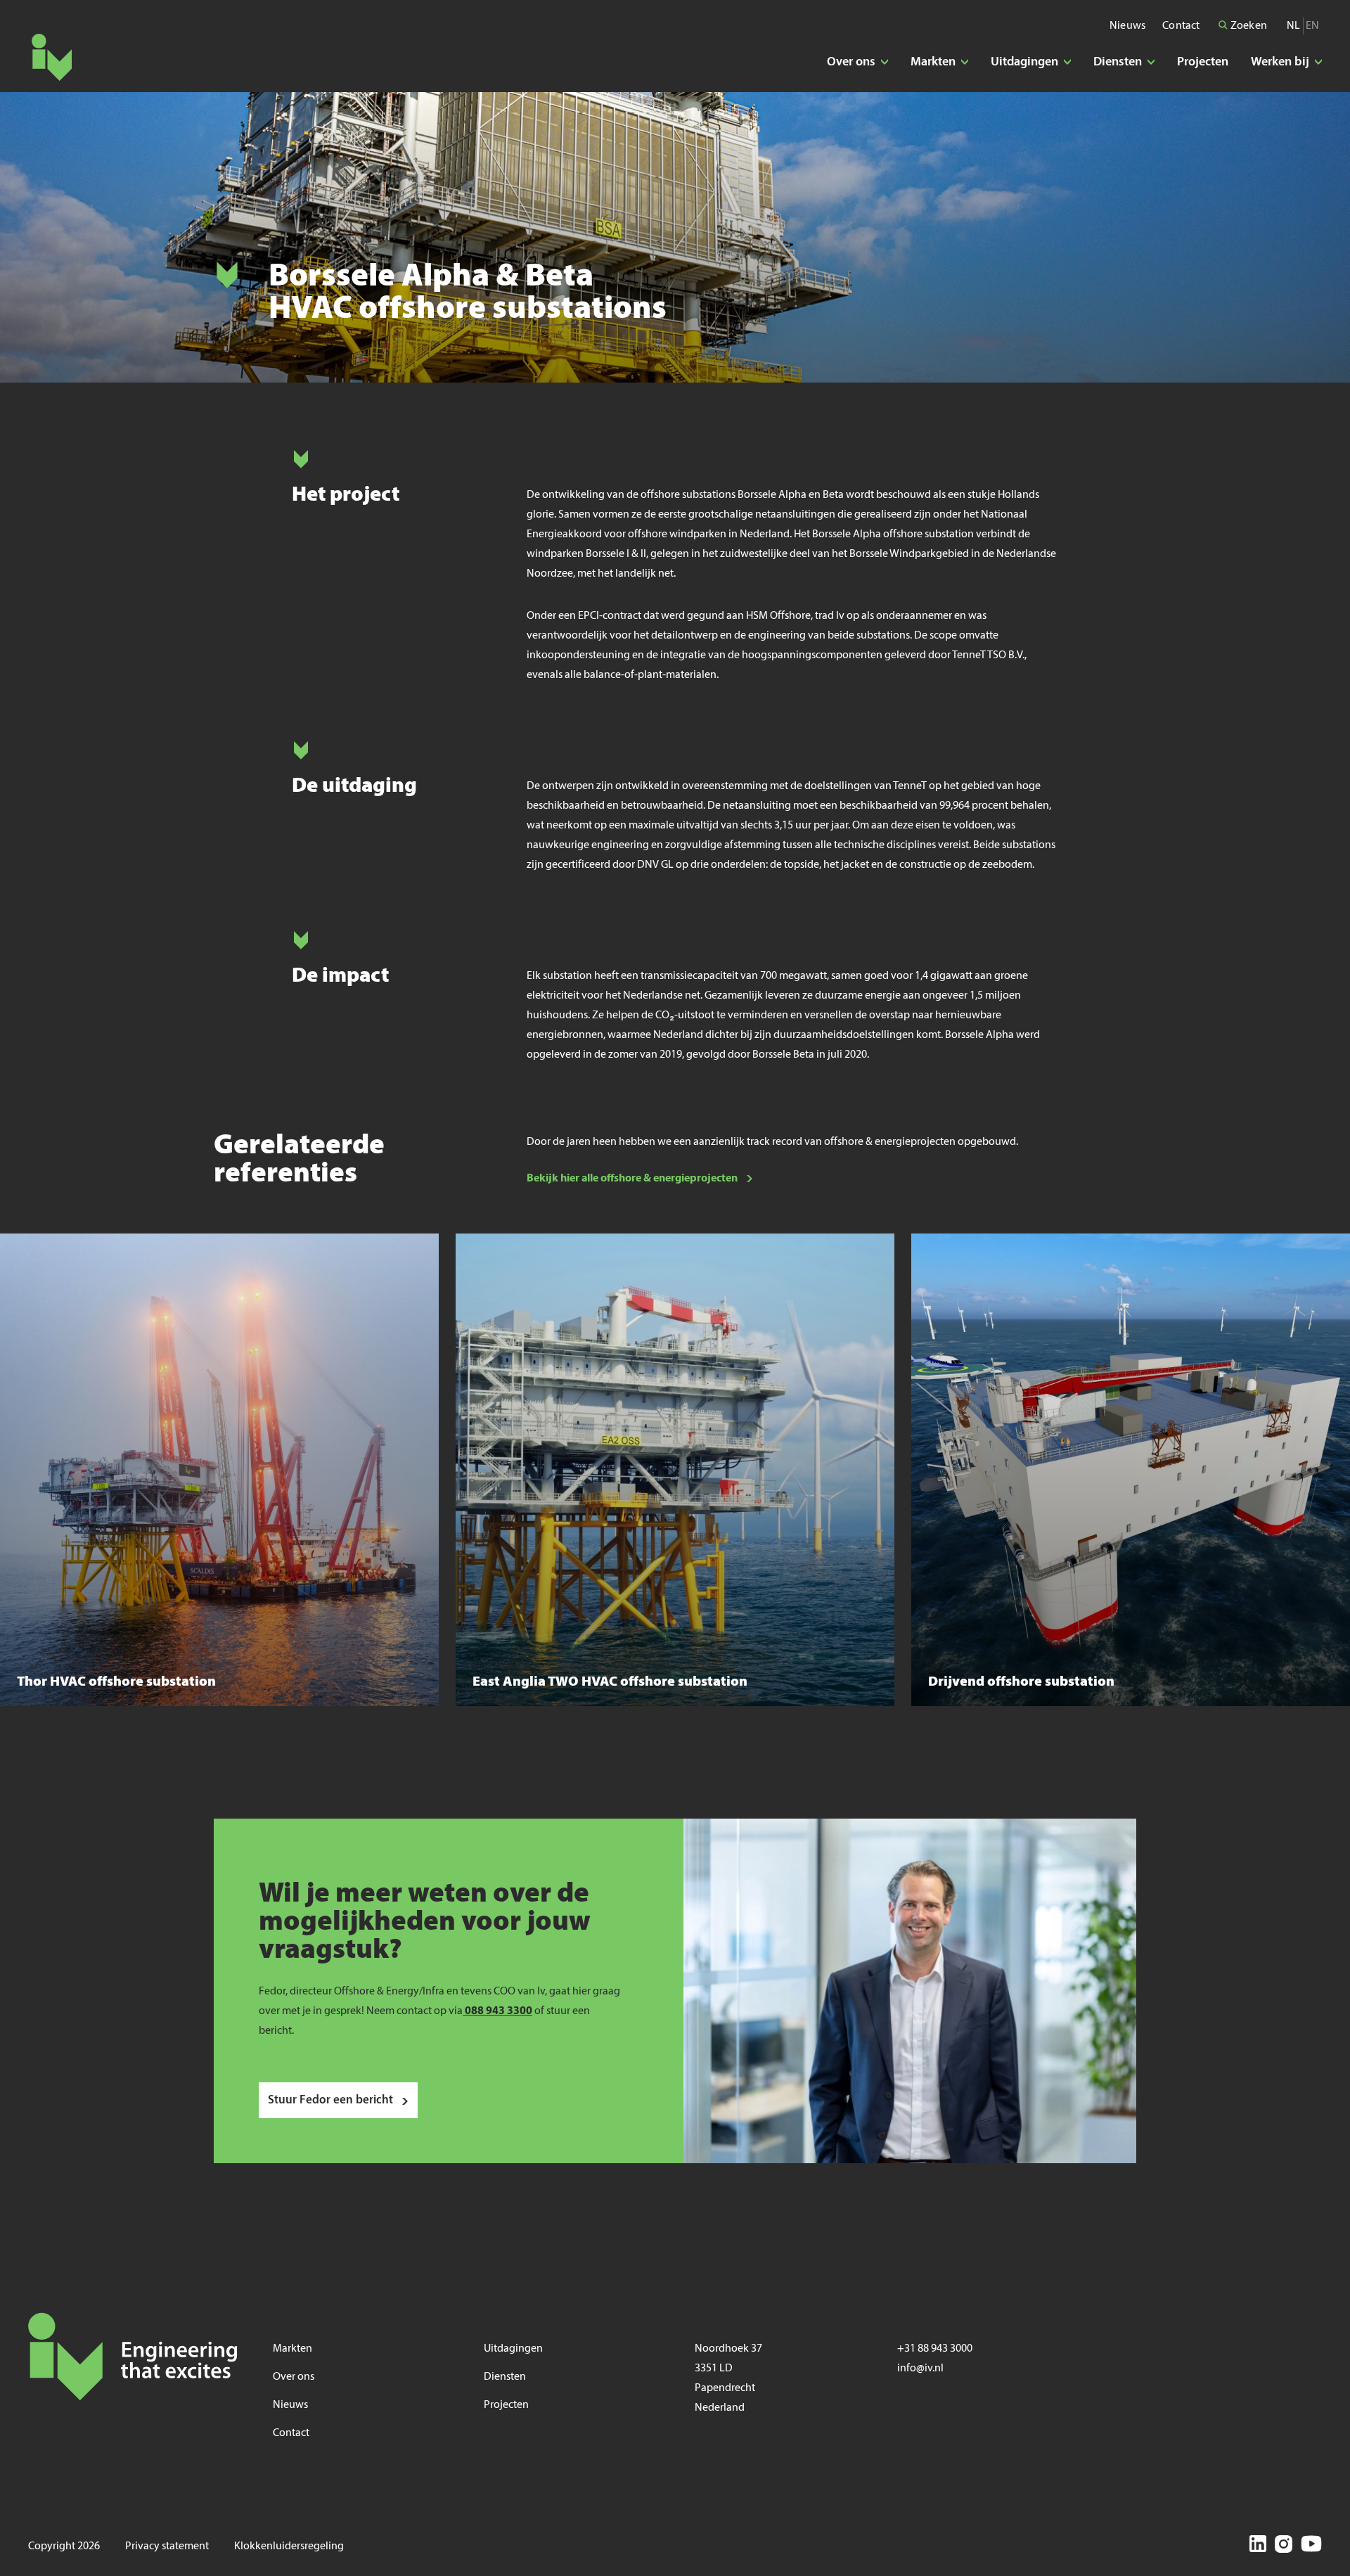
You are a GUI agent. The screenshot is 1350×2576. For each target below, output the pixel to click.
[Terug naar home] (52, 57)
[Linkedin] (1258, 2546)
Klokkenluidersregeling (289, 2546)
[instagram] (1284, 2546)
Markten (292, 2349)
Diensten (505, 2377)
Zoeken (1248, 26)
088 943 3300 (497, 2011)
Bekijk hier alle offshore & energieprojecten (632, 1179)
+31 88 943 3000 (935, 2349)
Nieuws (1127, 26)
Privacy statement (167, 2546)
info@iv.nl (920, 2369)
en (1312, 26)
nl (1293, 26)
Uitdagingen (513, 2349)
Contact (1181, 26)
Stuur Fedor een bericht (330, 2100)
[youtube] (1311, 2546)
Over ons (294, 2377)
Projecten (1203, 62)
